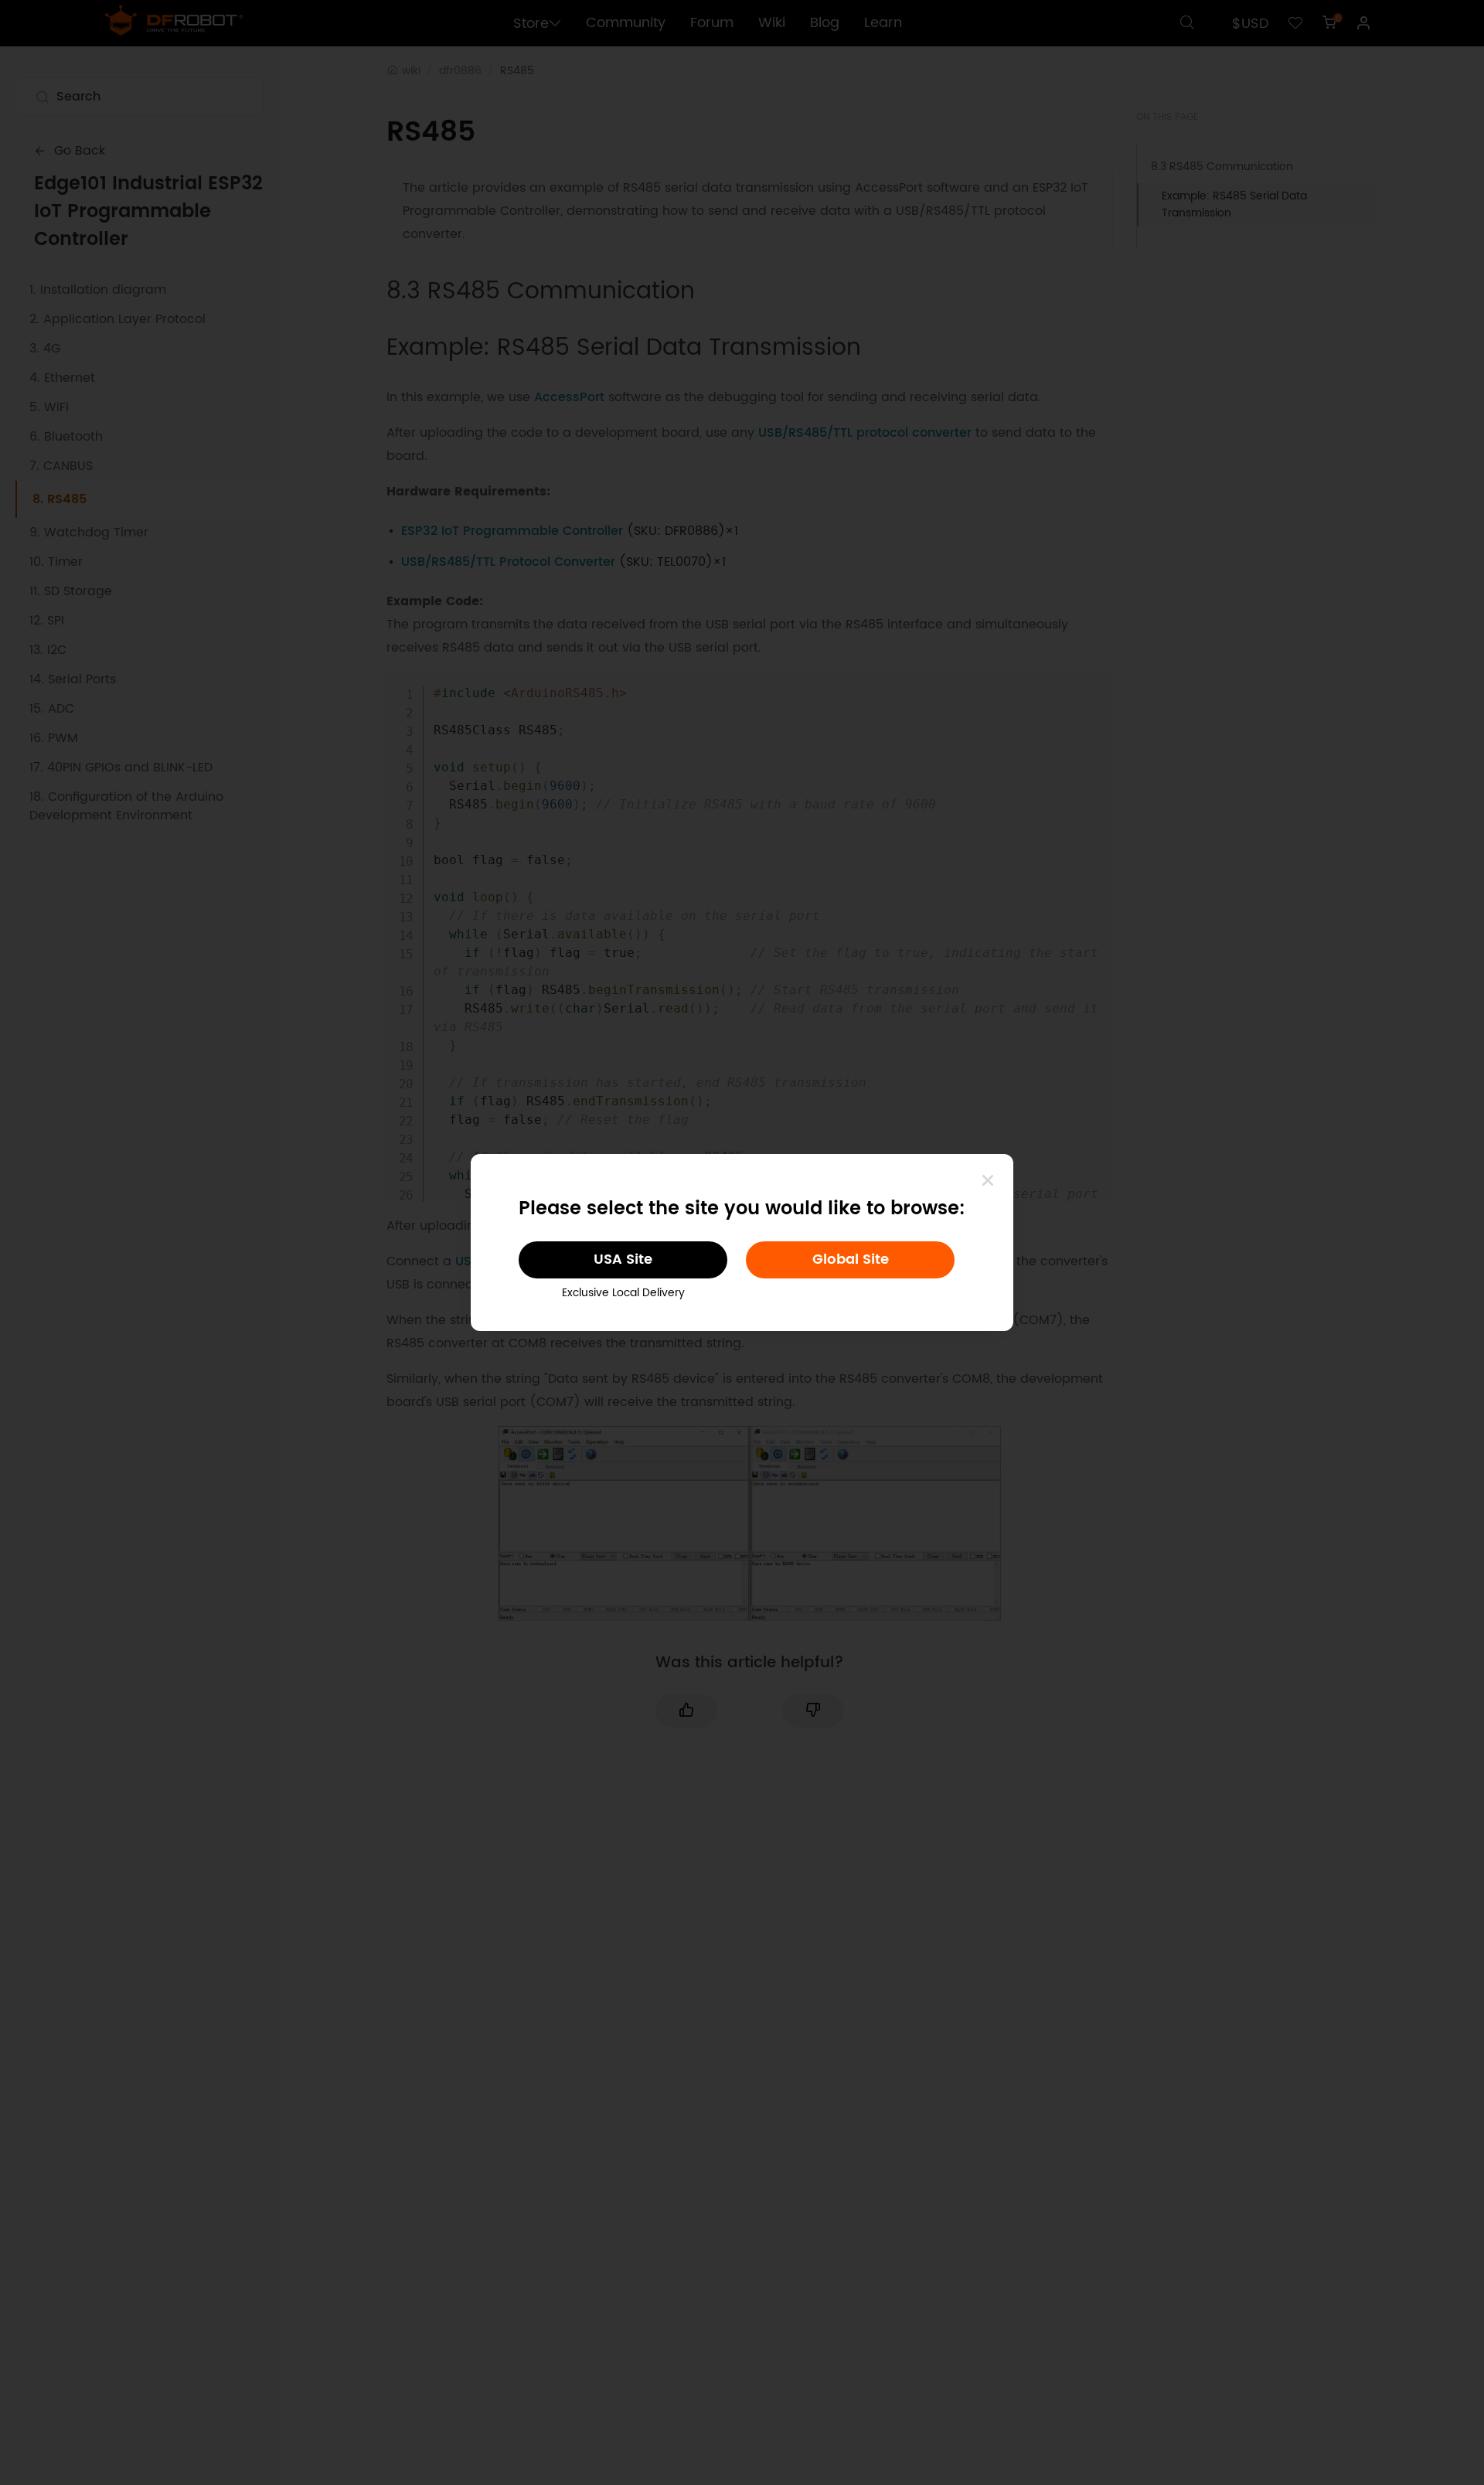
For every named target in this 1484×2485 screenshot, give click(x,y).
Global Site (851, 1260)
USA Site (623, 1260)
